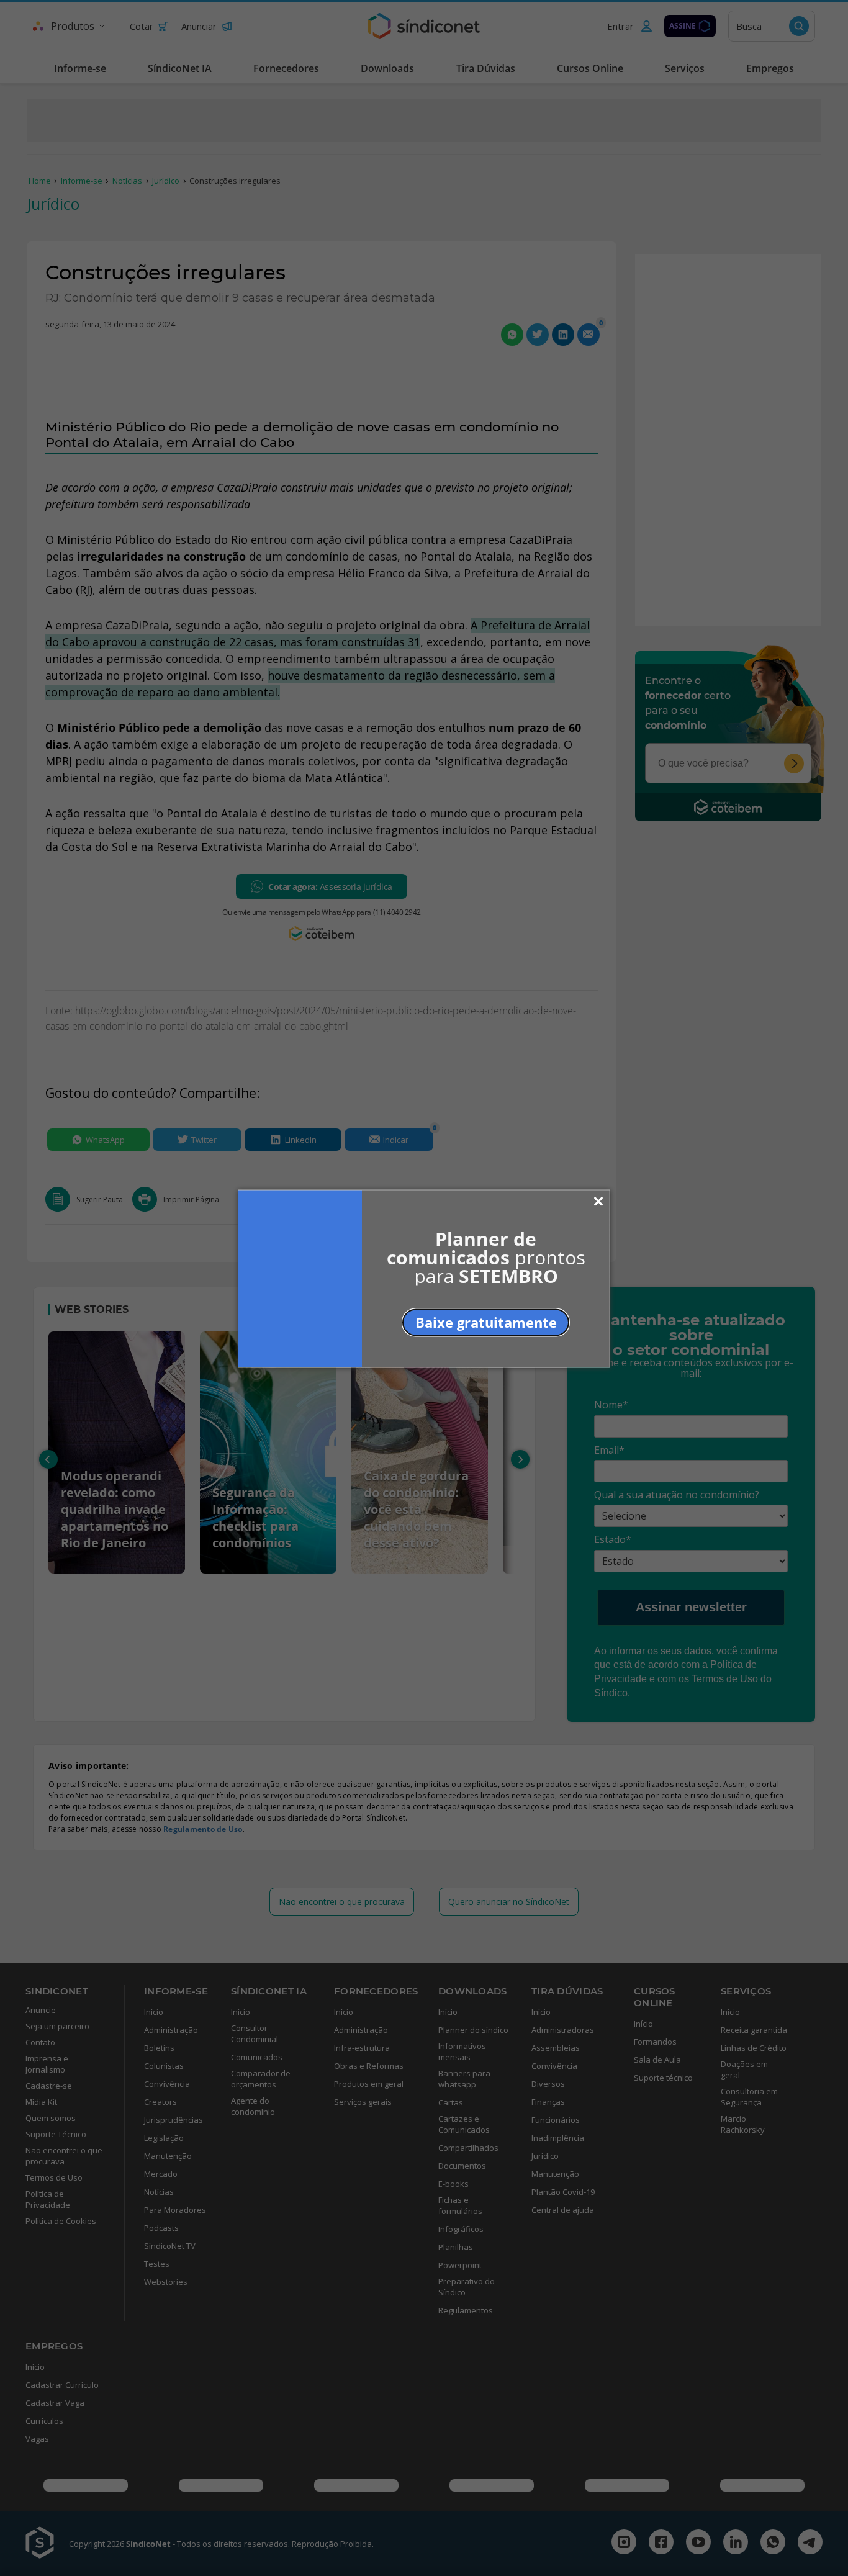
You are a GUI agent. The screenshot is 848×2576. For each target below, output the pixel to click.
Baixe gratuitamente (486, 1322)
